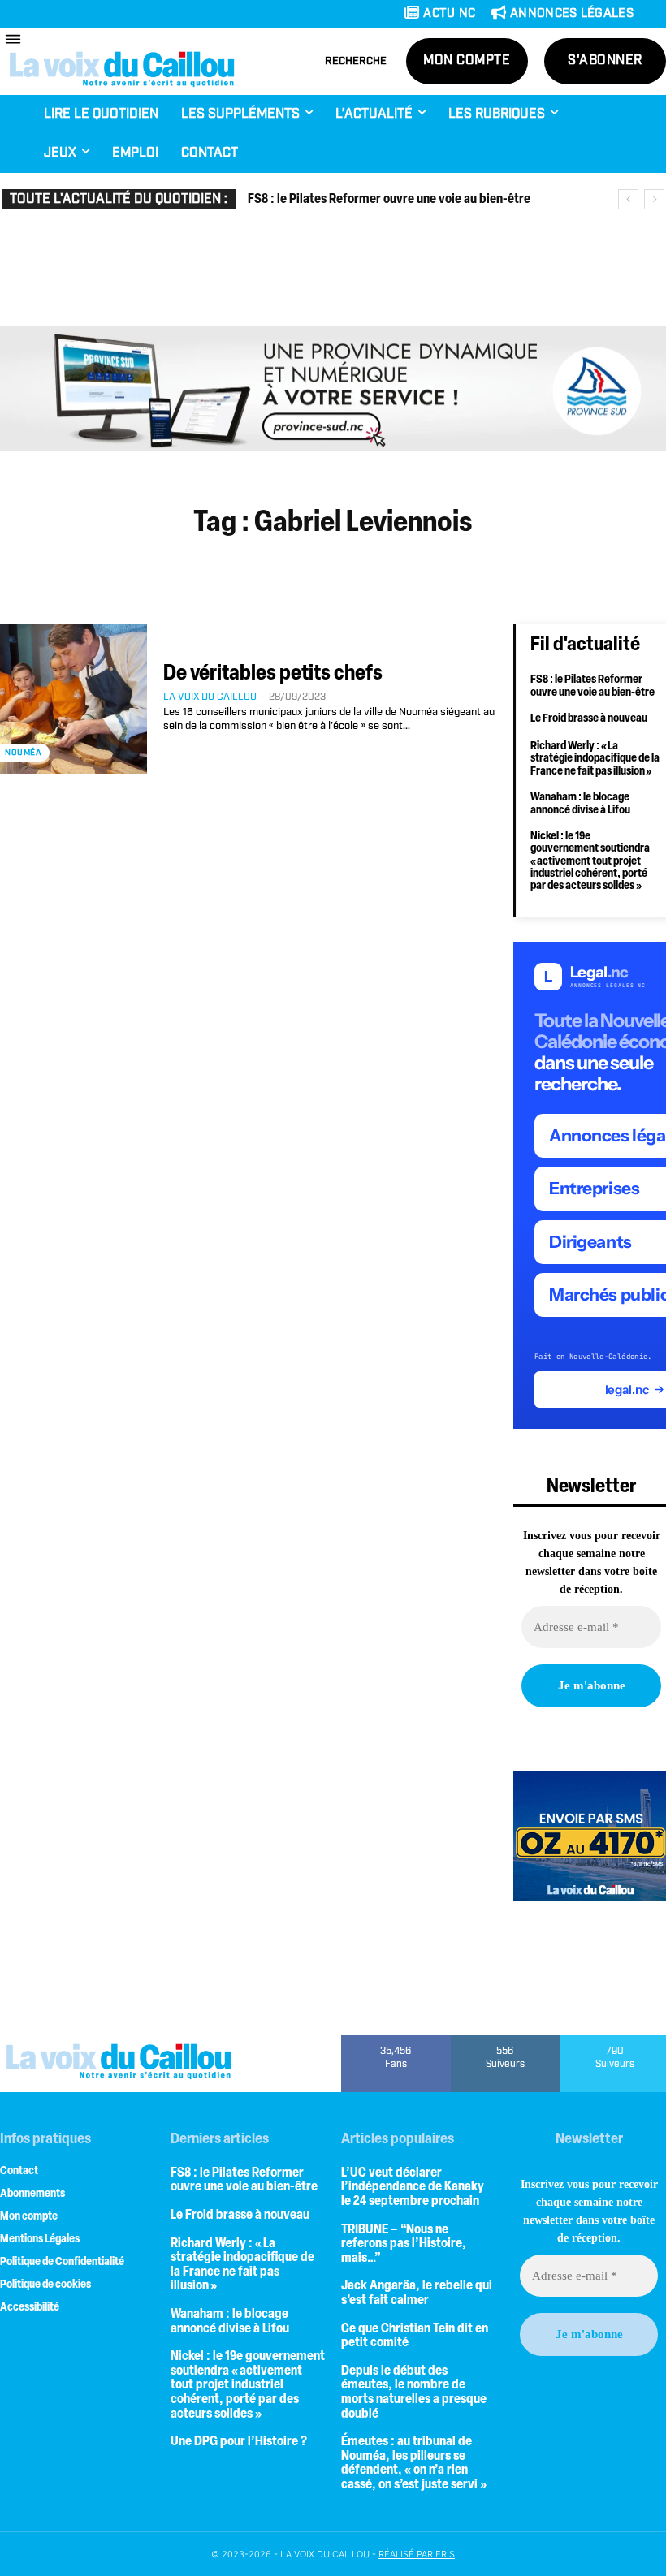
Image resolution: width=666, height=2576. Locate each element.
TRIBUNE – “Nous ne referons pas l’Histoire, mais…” (404, 2244)
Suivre (506, 2041)
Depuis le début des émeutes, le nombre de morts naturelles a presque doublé (414, 2393)
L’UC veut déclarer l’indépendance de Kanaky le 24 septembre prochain (413, 2188)
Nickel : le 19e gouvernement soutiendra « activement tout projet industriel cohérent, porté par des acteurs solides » (590, 862)
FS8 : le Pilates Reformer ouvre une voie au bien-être (389, 200)
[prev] (628, 199)
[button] (356, 62)
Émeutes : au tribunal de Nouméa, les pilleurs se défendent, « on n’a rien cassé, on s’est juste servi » (414, 2464)
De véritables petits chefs (273, 674)
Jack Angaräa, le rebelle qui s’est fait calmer (417, 2293)
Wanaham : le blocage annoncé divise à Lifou (580, 804)
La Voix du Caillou (210, 697)
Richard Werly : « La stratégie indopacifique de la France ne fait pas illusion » (595, 759)
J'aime (396, 2041)
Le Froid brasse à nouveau (589, 719)
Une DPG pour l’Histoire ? (239, 2442)
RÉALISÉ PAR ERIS (417, 2554)
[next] (654, 199)
